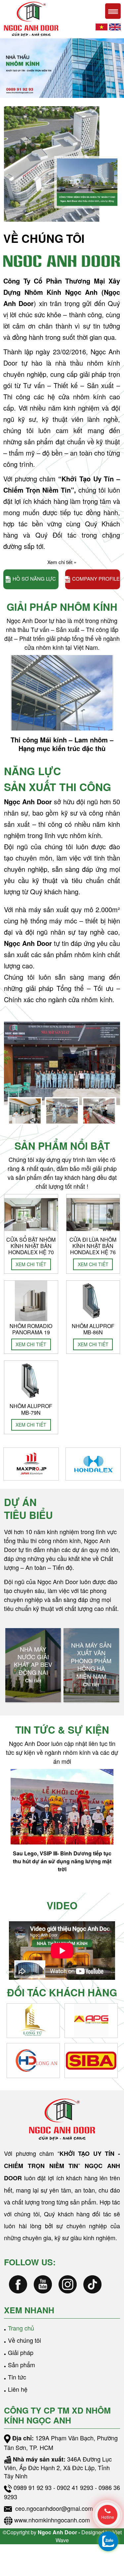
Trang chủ (21, 2328)
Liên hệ (18, 2389)
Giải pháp (21, 2352)
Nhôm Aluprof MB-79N (31, 1409)
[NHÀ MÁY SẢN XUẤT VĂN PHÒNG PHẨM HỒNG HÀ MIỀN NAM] (91, 1665)
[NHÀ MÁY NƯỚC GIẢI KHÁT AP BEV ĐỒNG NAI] (33, 1665)
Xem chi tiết (31, 1264)
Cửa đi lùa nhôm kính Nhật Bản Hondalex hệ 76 (93, 1246)
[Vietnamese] (102, 26)
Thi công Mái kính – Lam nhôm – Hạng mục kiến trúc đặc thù (62, 744)
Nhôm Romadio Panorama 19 (31, 1329)
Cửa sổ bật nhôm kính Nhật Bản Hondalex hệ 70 (31, 1246)
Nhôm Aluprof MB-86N (93, 1329)
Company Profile (96, 578)
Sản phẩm (21, 2365)
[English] (115, 26)
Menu (113, 11)
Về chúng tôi (24, 2340)
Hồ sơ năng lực (34, 578)
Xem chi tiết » (62, 562)
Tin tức (17, 2377)
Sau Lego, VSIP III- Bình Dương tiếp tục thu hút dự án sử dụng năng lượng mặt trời (62, 1861)
